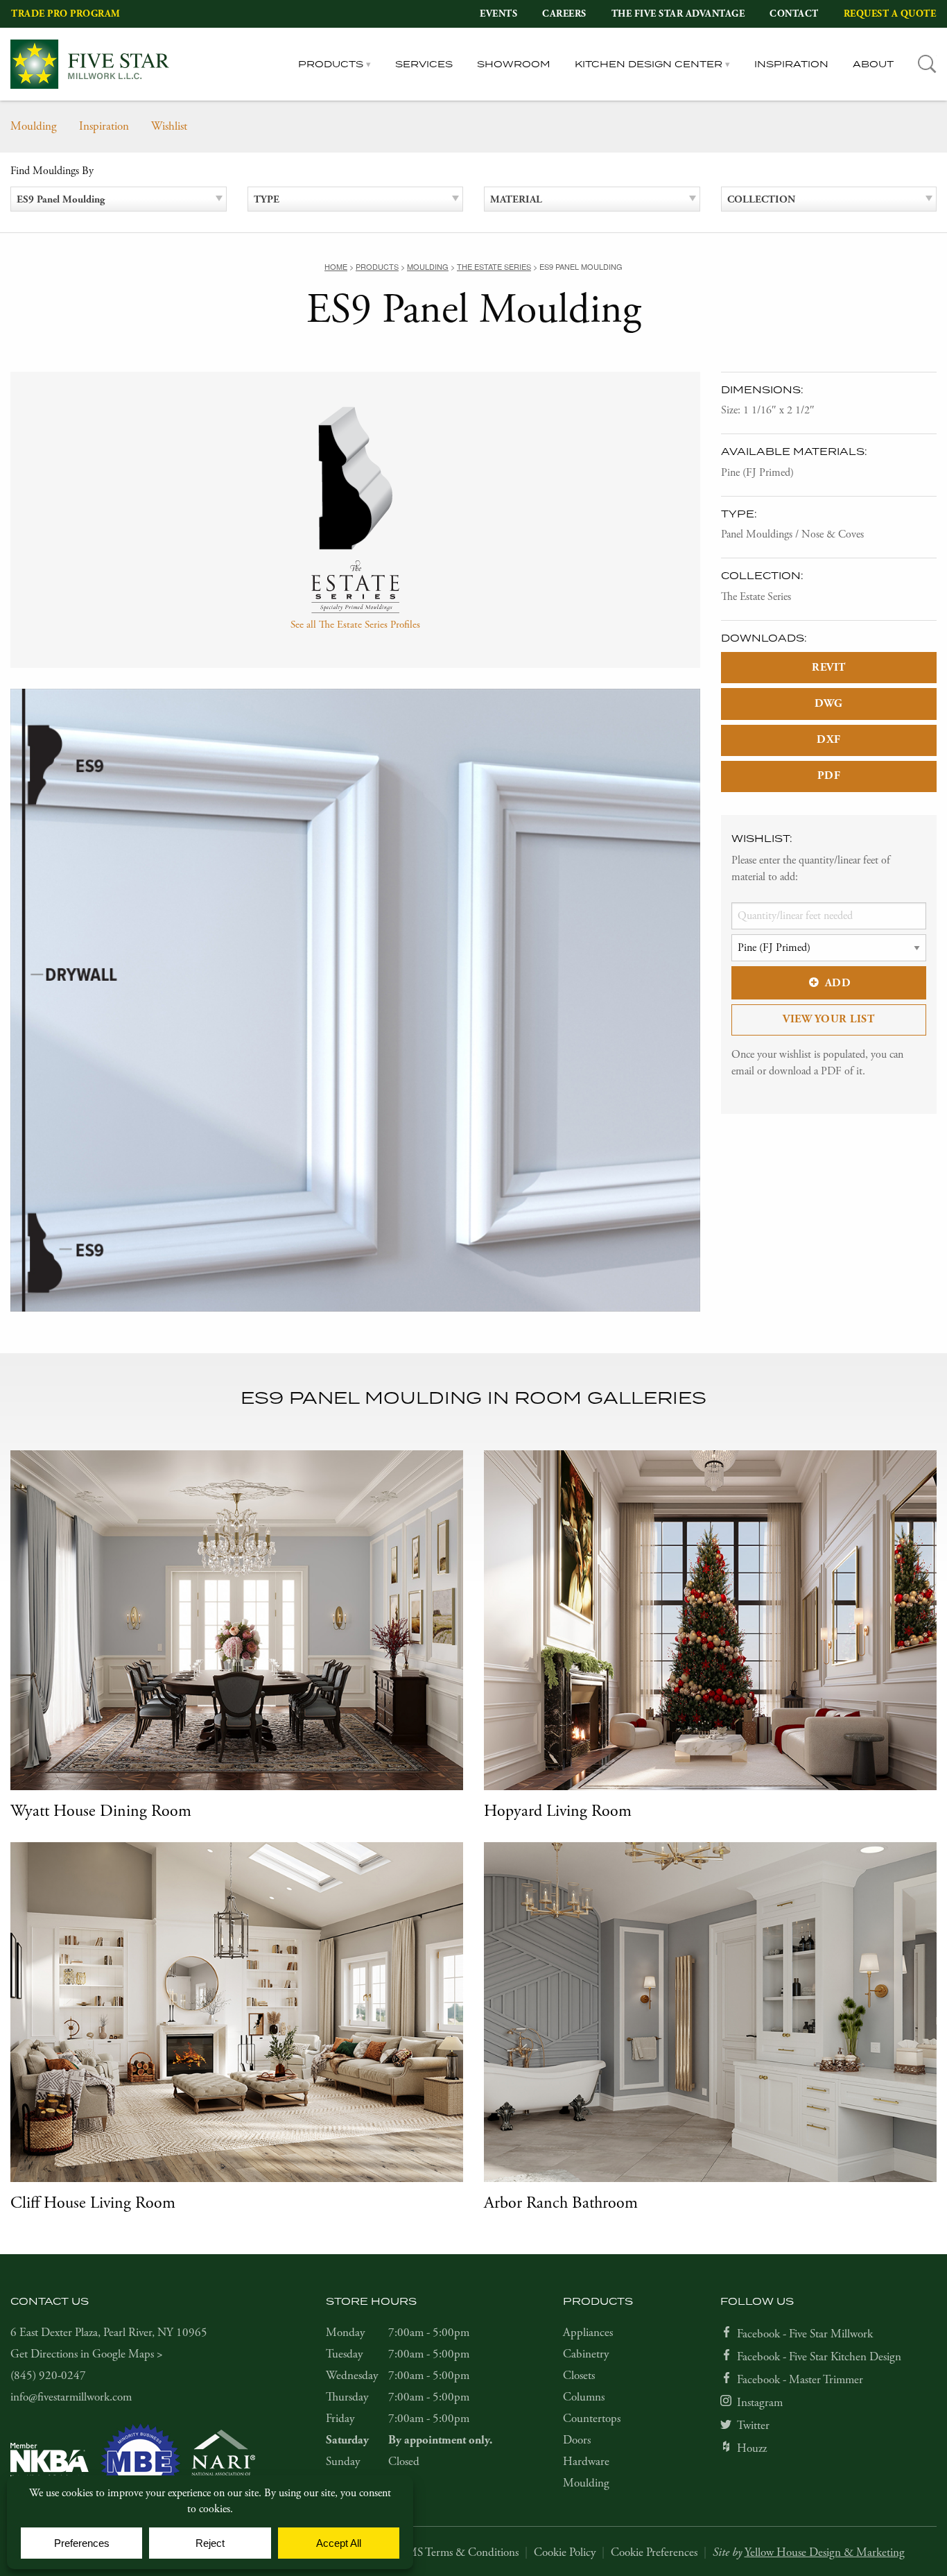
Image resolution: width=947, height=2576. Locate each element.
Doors (577, 2440)
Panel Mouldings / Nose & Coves (792, 534)
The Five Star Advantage (678, 14)
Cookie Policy (565, 2552)
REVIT (829, 668)
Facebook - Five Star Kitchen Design (819, 2357)
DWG (829, 704)
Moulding (34, 126)
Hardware (586, 2462)
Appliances (588, 2333)
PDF (829, 776)
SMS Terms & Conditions (460, 2552)
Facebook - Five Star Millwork (805, 2334)
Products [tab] (331, 64)
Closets (579, 2376)
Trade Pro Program (66, 14)
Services (424, 64)
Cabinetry (586, 2354)
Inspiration (791, 64)
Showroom (514, 64)
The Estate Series (756, 597)
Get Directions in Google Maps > (87, 2354)
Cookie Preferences (654, 2552)
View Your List (828, 1019)
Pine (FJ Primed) (757, 473)
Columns (584, 2397)
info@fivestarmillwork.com (71, 2397)
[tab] (927, 64)
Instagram (760, 2403)
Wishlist (169, 126)
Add (838, 983)
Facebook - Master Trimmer (800, 2380)
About (873, 64)
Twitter (753, 2425)
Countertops (592, 2419)
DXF (829, 740)
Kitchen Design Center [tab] (649, 64)
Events (498, 14)
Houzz (752, 2448)
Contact (794, 14)
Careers (564, 14)
